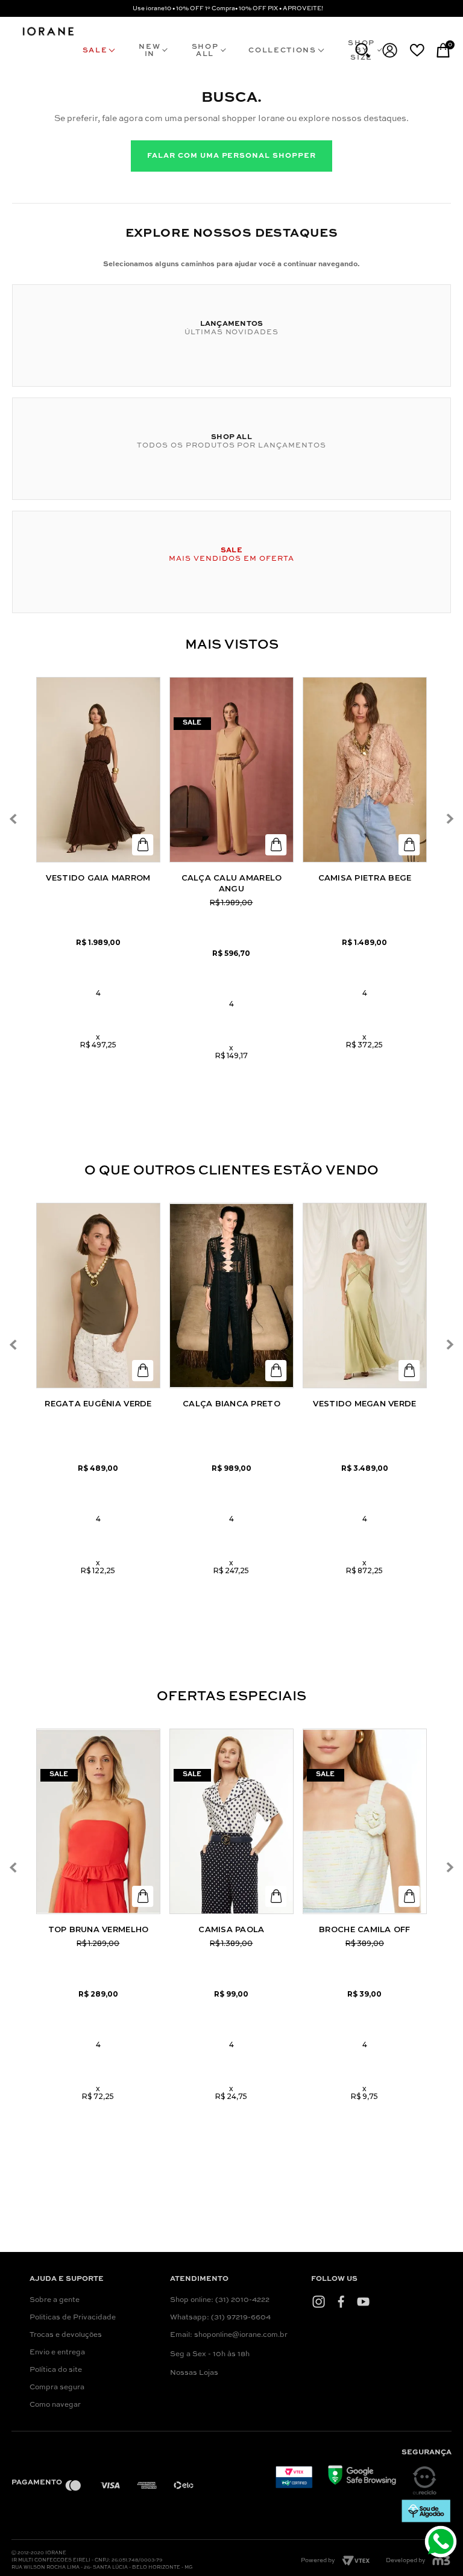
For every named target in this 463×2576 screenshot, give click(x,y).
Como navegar (55, 2405)
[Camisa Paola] (231, 1821)
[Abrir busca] (363, 50)
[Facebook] (341, 2302)
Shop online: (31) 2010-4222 (220, 2300)
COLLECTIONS (282, 51)
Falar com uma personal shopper (231, 156)
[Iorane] (48, 36)
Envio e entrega (57, 2353)
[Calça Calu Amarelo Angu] (231, 770)
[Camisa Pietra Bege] (365, 770)
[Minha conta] (390, 50)
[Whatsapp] (442, 2543)
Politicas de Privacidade (73, 2318)
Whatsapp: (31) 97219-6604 (220, 2318)
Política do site (56, 2370)
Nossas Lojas (194, 2373)
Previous (14, 819)
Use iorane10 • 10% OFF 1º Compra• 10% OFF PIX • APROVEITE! (228, 8)
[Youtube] (363, 2302)
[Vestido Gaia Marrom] (98, 770)
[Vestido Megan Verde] (365, 1296)
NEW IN (150, 51)
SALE (95, 51)
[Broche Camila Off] (365, 1821)
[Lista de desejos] (417, 50)
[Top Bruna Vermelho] (98, 1821)
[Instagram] (319, 2302)
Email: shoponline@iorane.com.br (229, 2335)
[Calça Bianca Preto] (231, 1296)
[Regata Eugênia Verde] (98, 1296)
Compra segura (57, 2387)
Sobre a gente (55, 2300)
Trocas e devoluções (66, 2335)
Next (450, 819)
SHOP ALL (205, 51)
